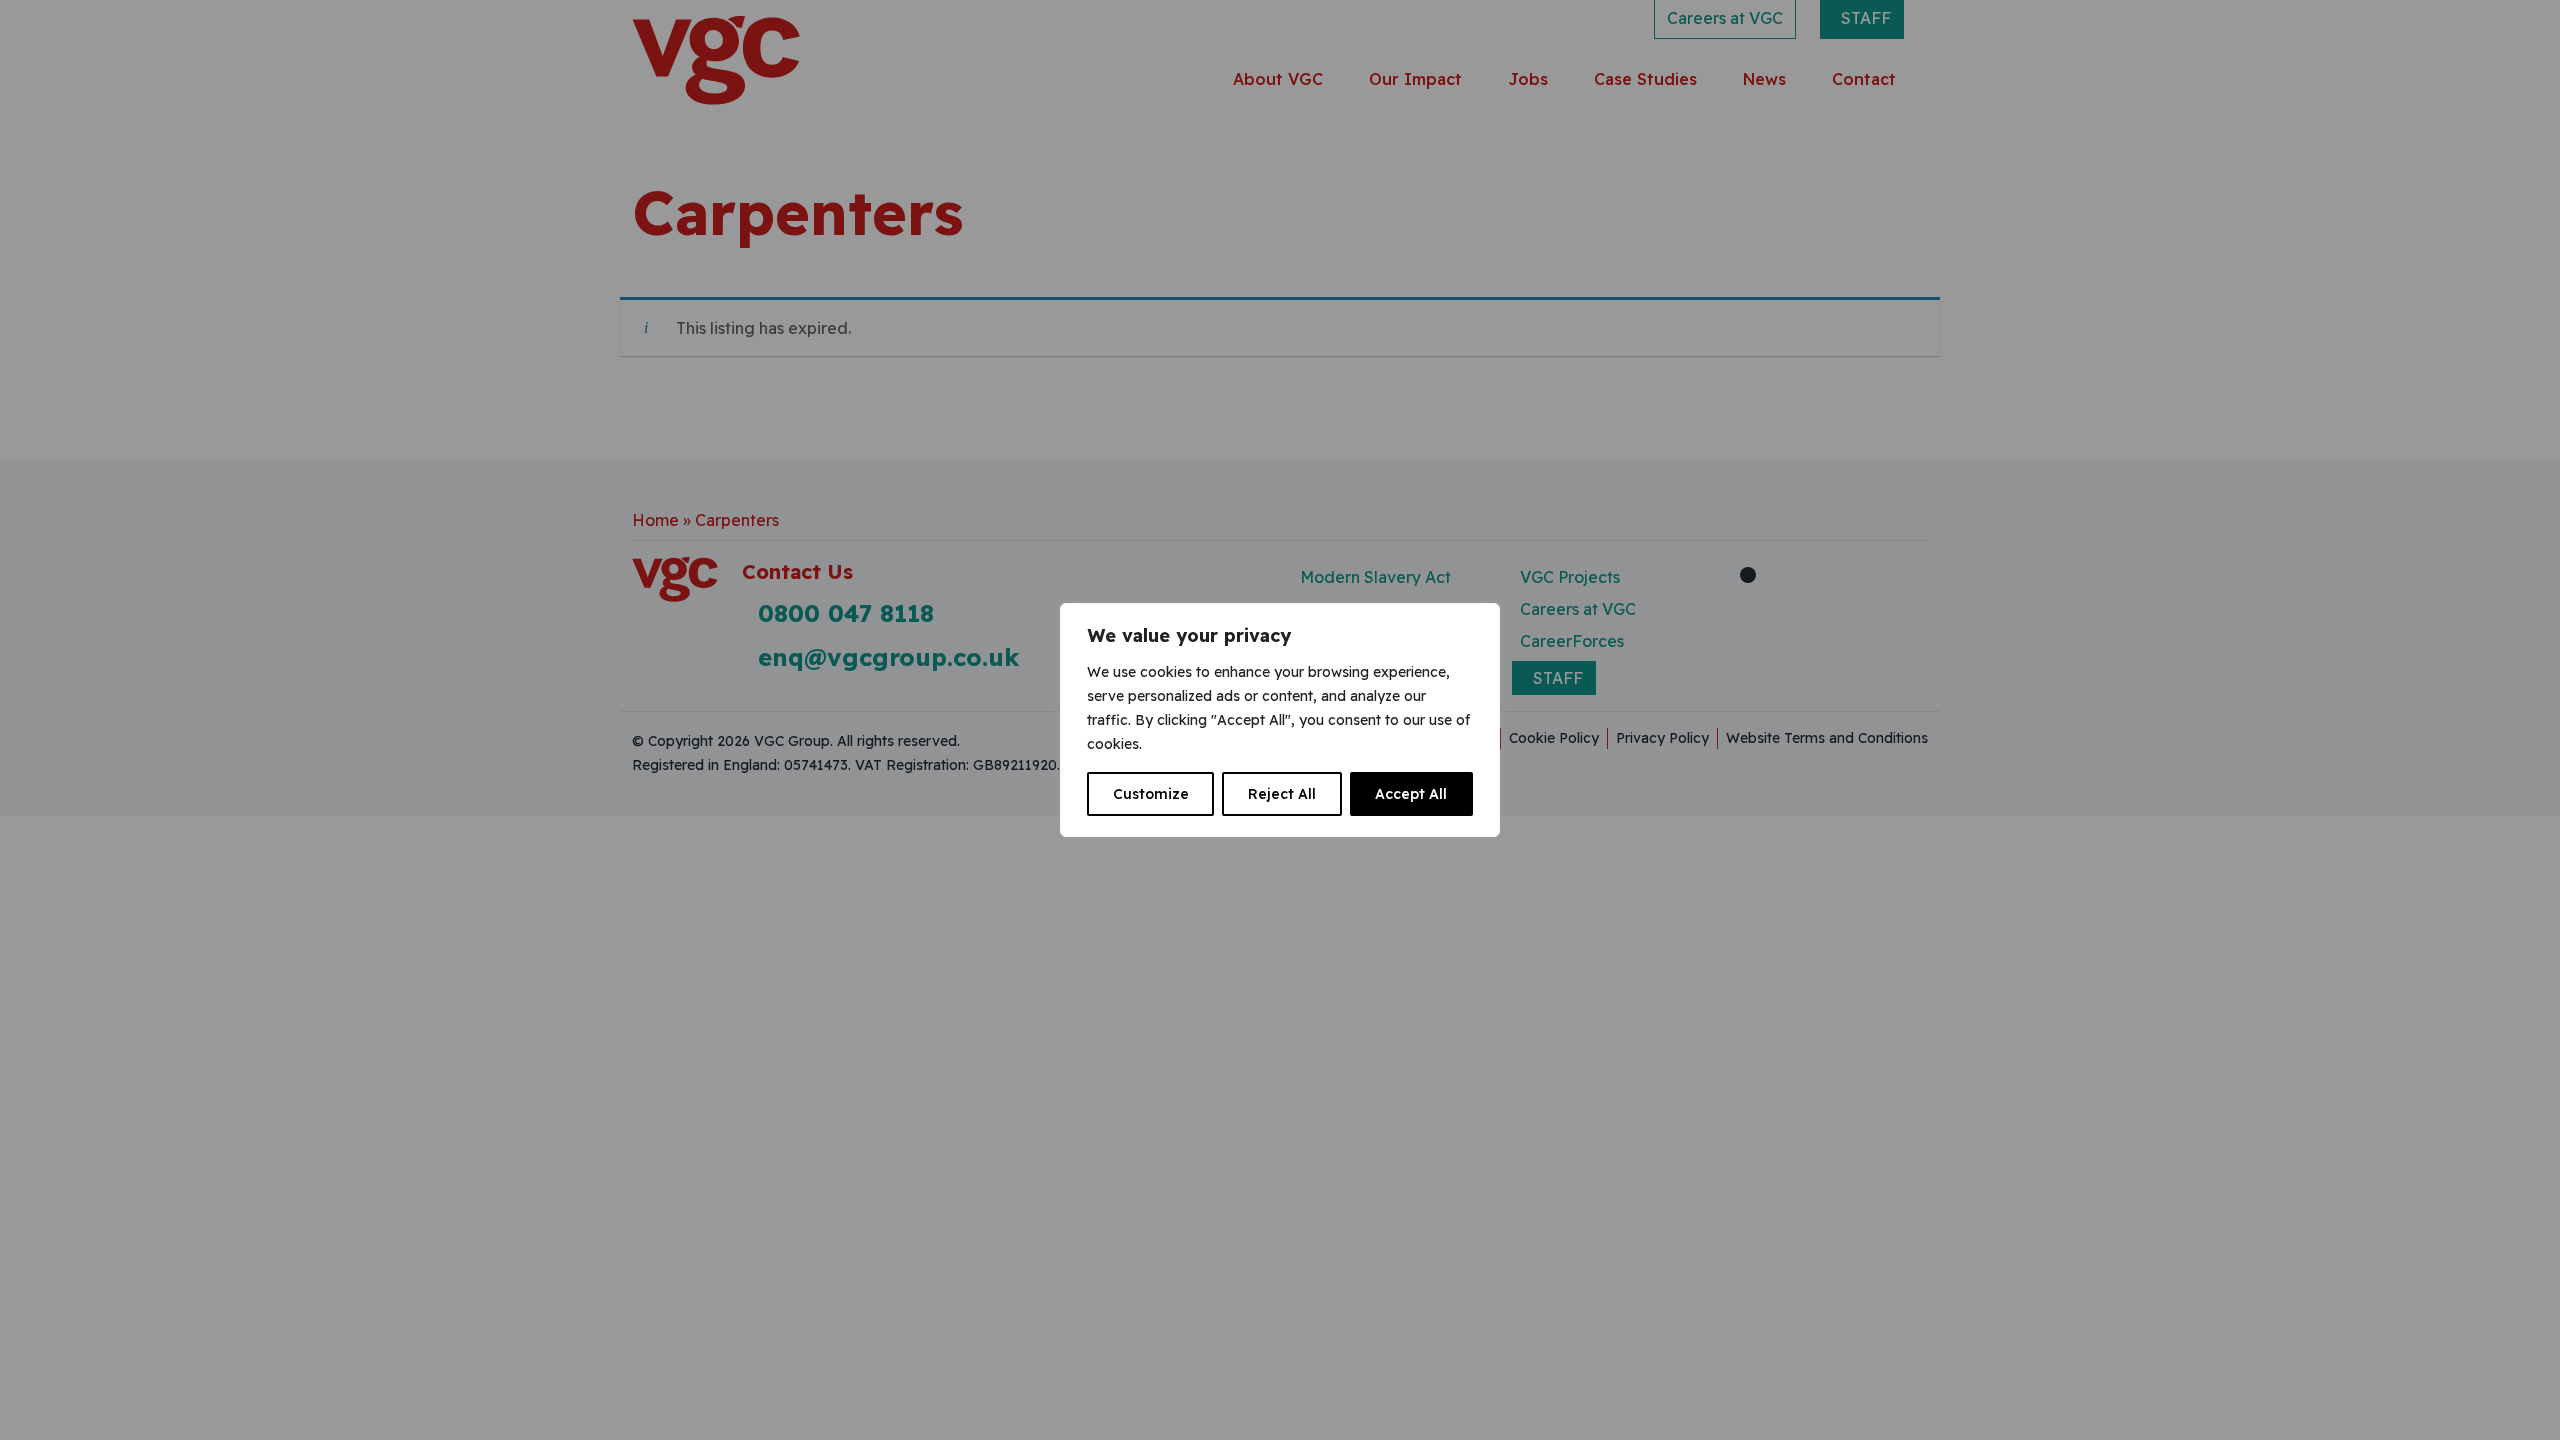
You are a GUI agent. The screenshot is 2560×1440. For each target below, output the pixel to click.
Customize (1151, 794)
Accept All (1411, 794)
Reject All (1282, 794)
